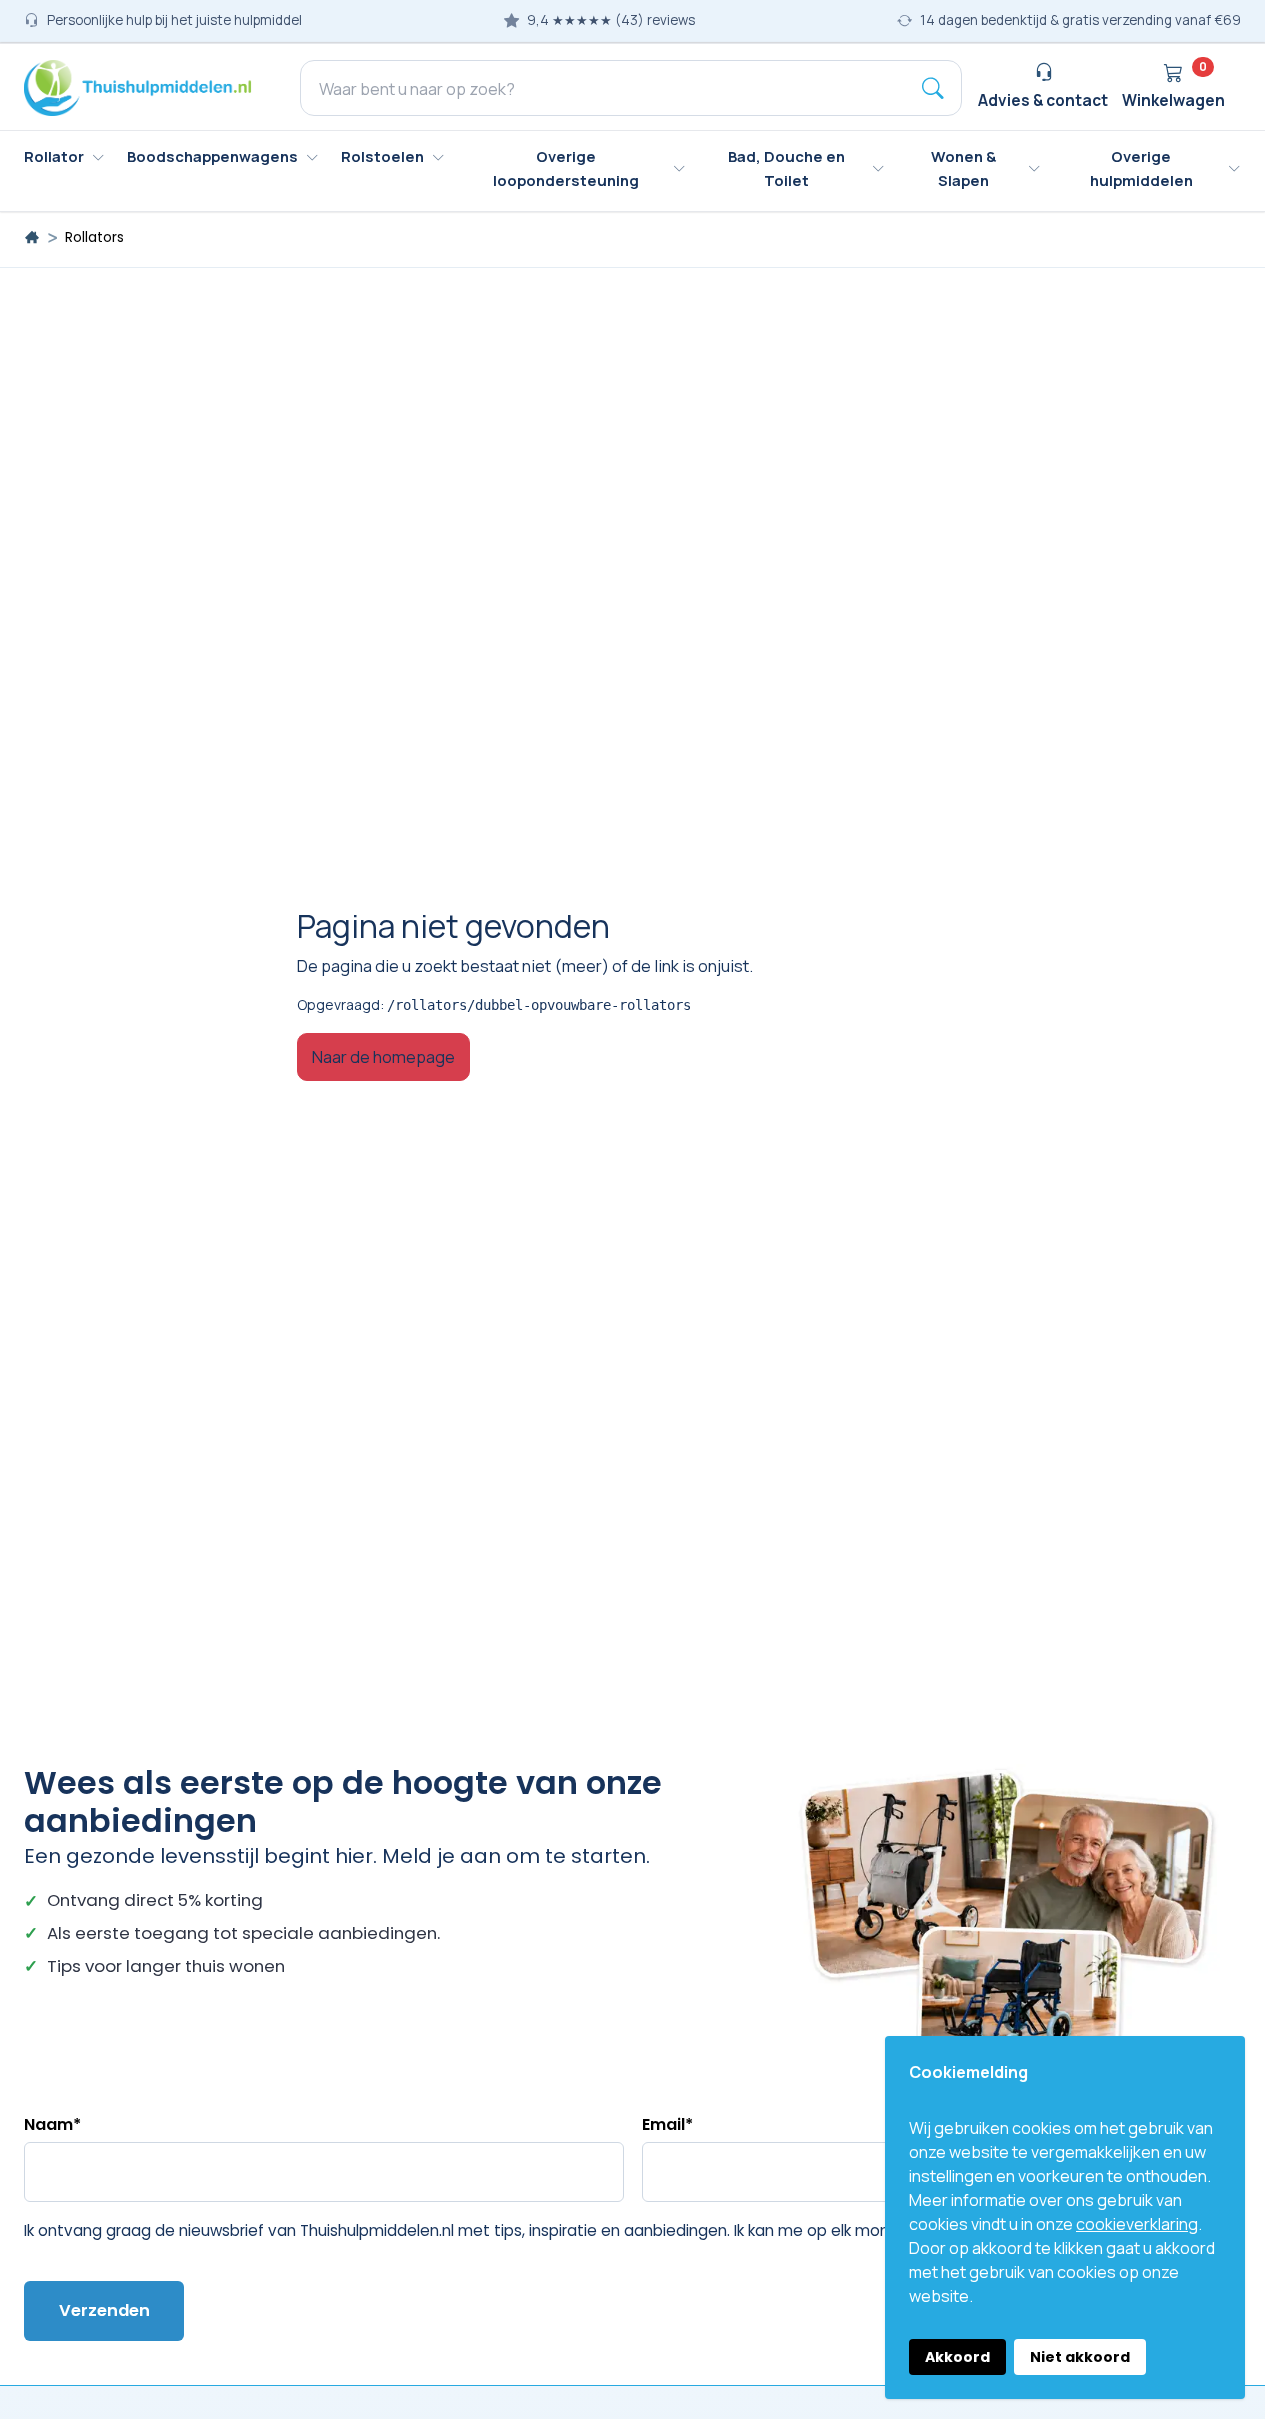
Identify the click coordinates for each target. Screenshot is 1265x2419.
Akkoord (957, 2357)
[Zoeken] (933, 88)
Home (32, 237)
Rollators (94, 237)
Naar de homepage (383, 1056)
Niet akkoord (1080, 2357)
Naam (52, 2124)
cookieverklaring (1137, 2224)
